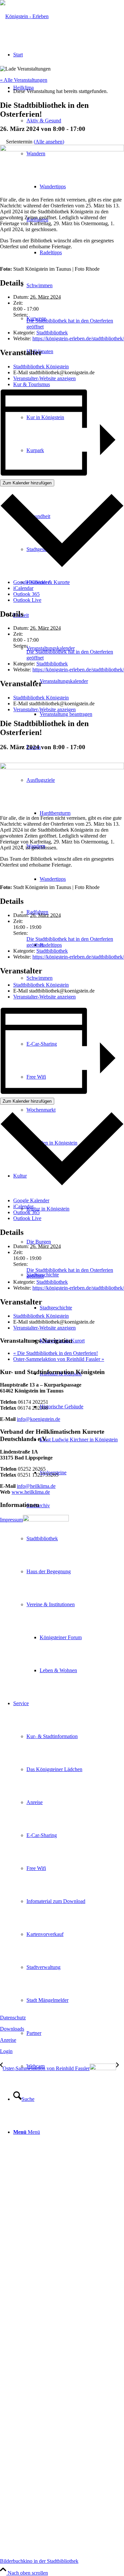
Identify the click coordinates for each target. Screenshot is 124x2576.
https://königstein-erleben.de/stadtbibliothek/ (78, 338)
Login (6, 2051)
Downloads (12, 2029)
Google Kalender (31, 582)
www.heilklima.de (31, 1492)
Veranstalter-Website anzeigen (44, 378)
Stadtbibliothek (52, 333)
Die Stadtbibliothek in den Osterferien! (56, 1353)
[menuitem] (75, 681)
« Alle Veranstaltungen (24, 80)
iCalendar (23, 588)
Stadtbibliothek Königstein (41, 367)
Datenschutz (13, 2018)
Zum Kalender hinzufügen (27, 483)
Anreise (8, 2040)
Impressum (11, 1520)
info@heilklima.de (36, 1486)
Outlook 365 (26, 594)
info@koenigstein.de (39, 1419)
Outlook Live (27, 600)
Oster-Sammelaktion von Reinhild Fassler (59, 1359)
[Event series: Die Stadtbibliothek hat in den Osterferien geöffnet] (2, 760)
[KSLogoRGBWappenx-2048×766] (24, 16)
